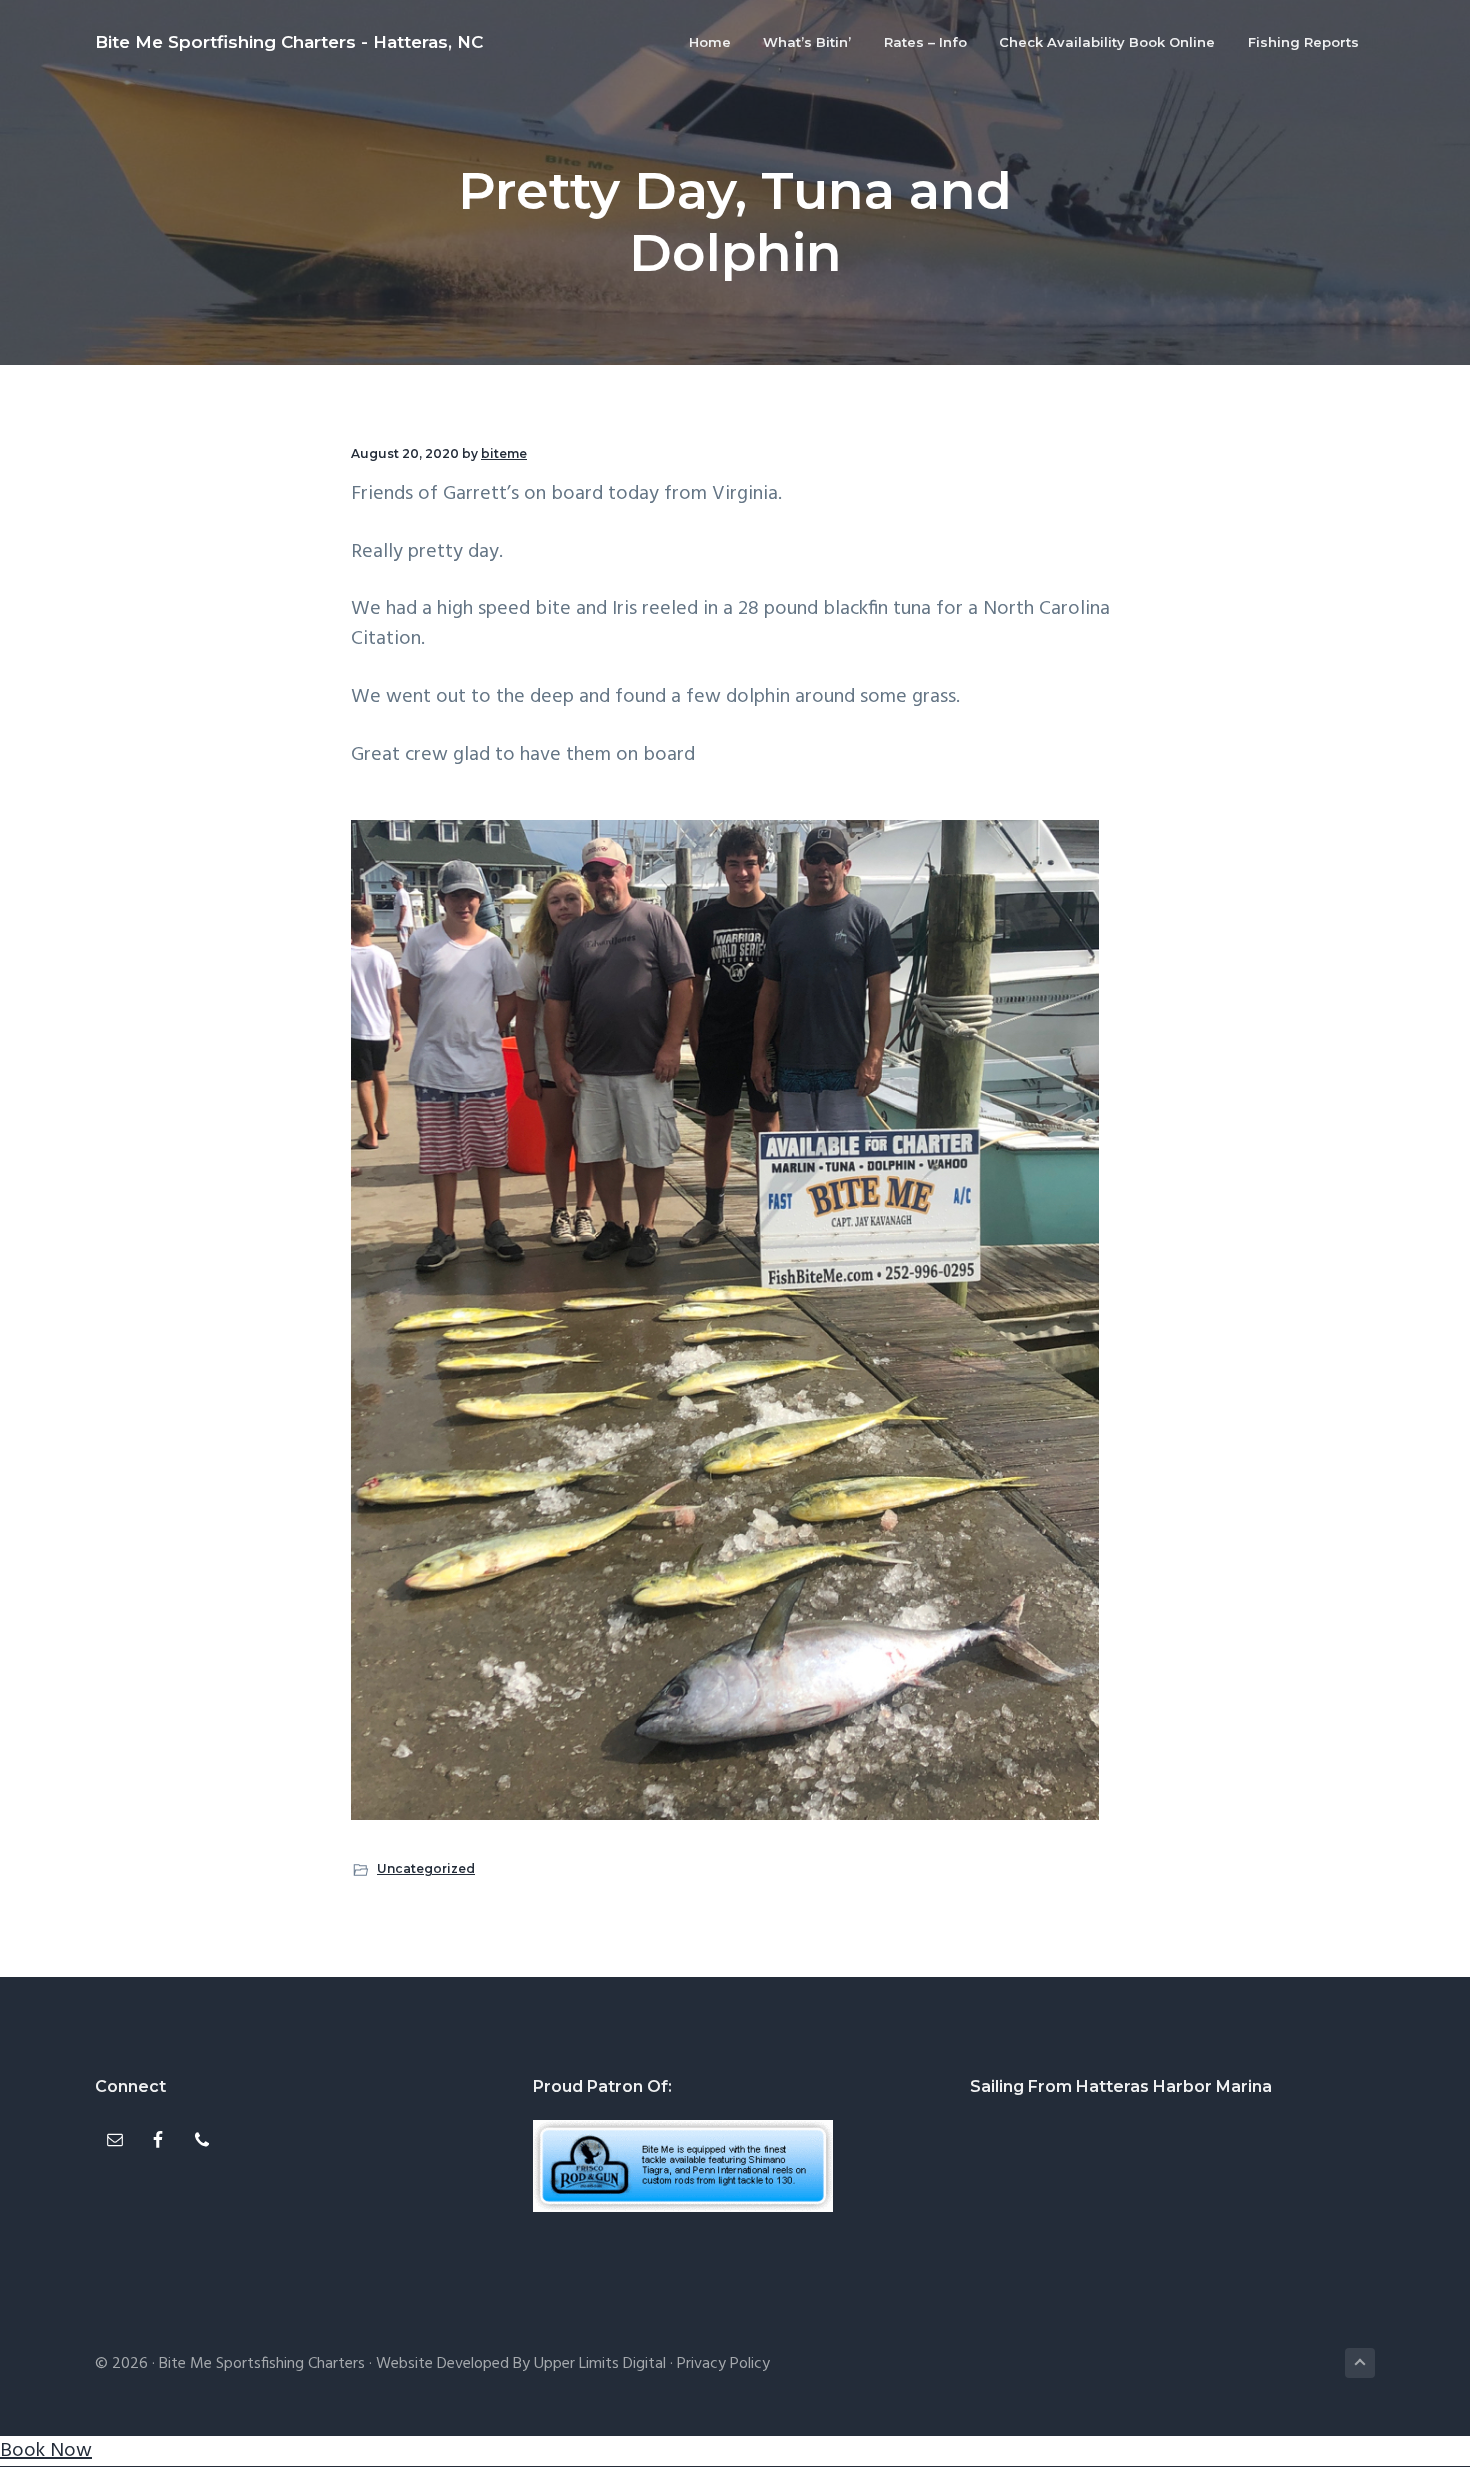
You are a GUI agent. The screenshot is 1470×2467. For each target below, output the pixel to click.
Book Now (46, 2451)
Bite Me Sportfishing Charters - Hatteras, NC (289, 42)
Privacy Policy (723, 2364)
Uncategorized (426, 1868)
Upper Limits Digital (600, 2364)
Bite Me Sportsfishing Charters (262, 2364)
